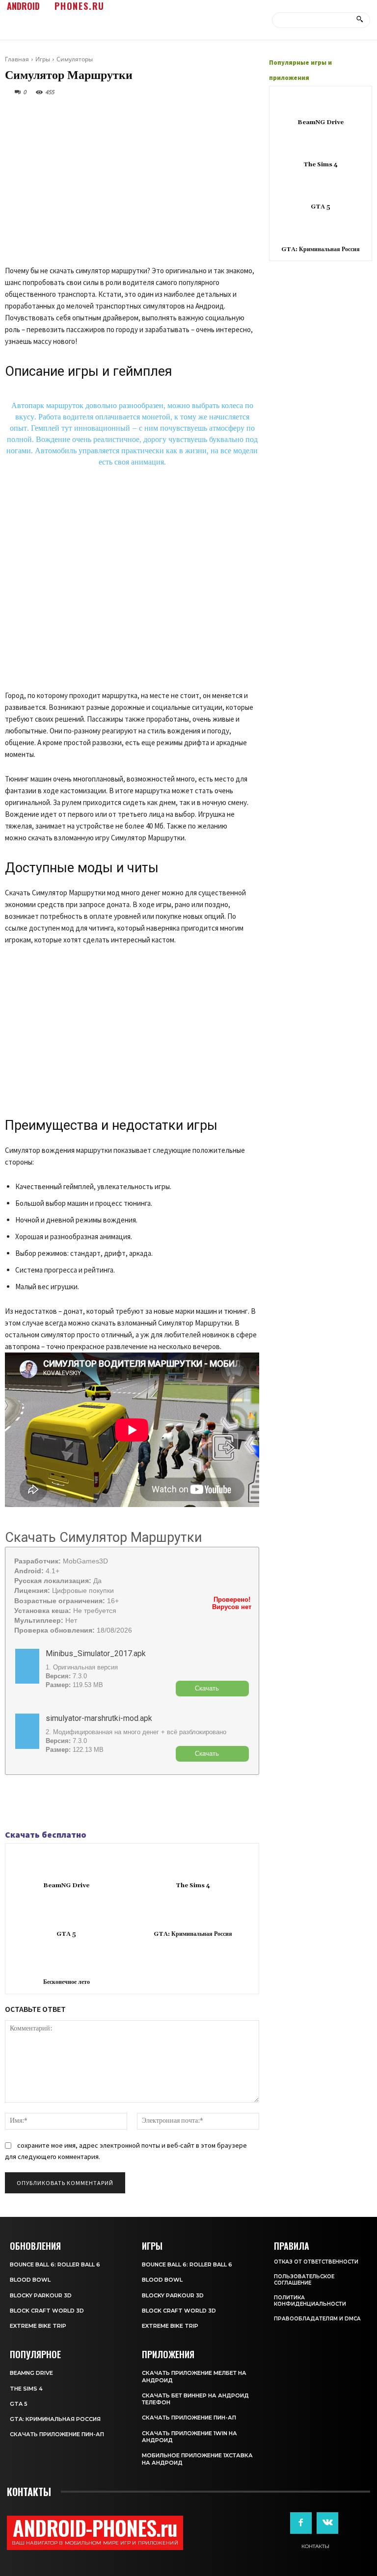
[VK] (60, 1802)
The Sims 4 (193, 1886)
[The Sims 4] (196, 1863)
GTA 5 (66, 1934)
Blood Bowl (30, 2280)
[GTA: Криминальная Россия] (196, 1911)
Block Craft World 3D (47, 2311)
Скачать (207, 1688)
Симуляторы (75, 59)
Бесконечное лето (67, 1982)
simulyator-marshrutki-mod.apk (99, 1718)
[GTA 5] (69, 1911)
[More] (83, 1802)
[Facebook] (15, 1802)
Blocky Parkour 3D (41, 2295)
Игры (43, 59)
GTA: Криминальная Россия (193, 1934)
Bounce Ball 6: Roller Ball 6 (55, 2264)
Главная (17, 59)
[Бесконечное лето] (69, 1960)
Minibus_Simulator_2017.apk (96, 1653)
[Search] (360, 20)
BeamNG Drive (66, 1886)
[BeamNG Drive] (69, 1863)
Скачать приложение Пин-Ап (57, 2434)
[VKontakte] (327, 2523)
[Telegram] (37, 1802)
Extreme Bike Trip (38, 2326)
